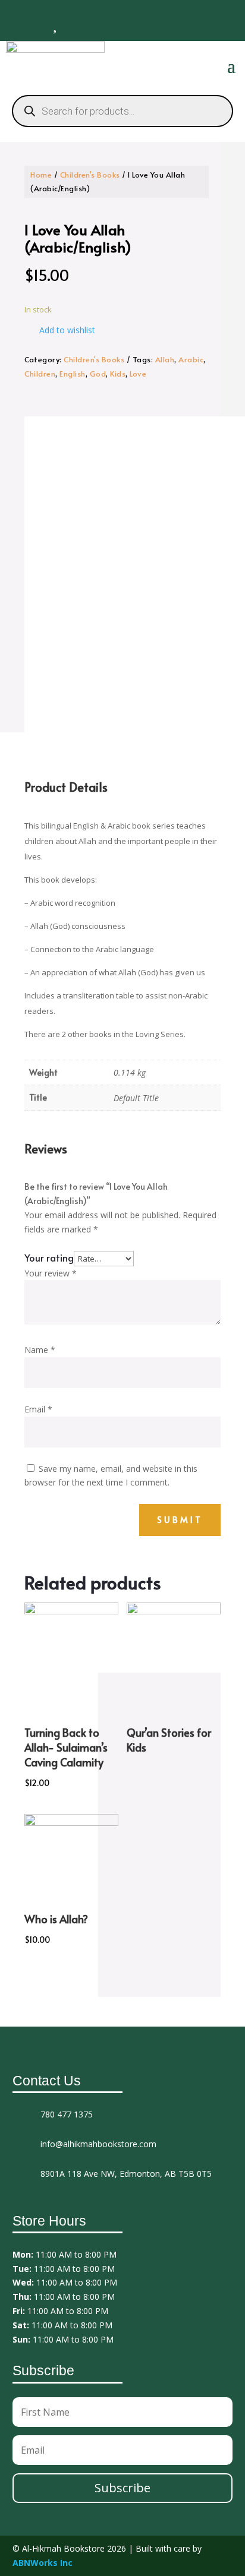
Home (41, 175)
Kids (118, 374)
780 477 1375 (67, 2114)
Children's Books (90, 175)
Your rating (49, 1257)
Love (138, 374)
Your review (51, 1273)
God (98, 374)
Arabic (191, 359)
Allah (165, 359)
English (73, 374)
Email (38, 1409)
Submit (180, 1520)
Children (40, 374)
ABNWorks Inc (43, 2563)
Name (40, 1350)
